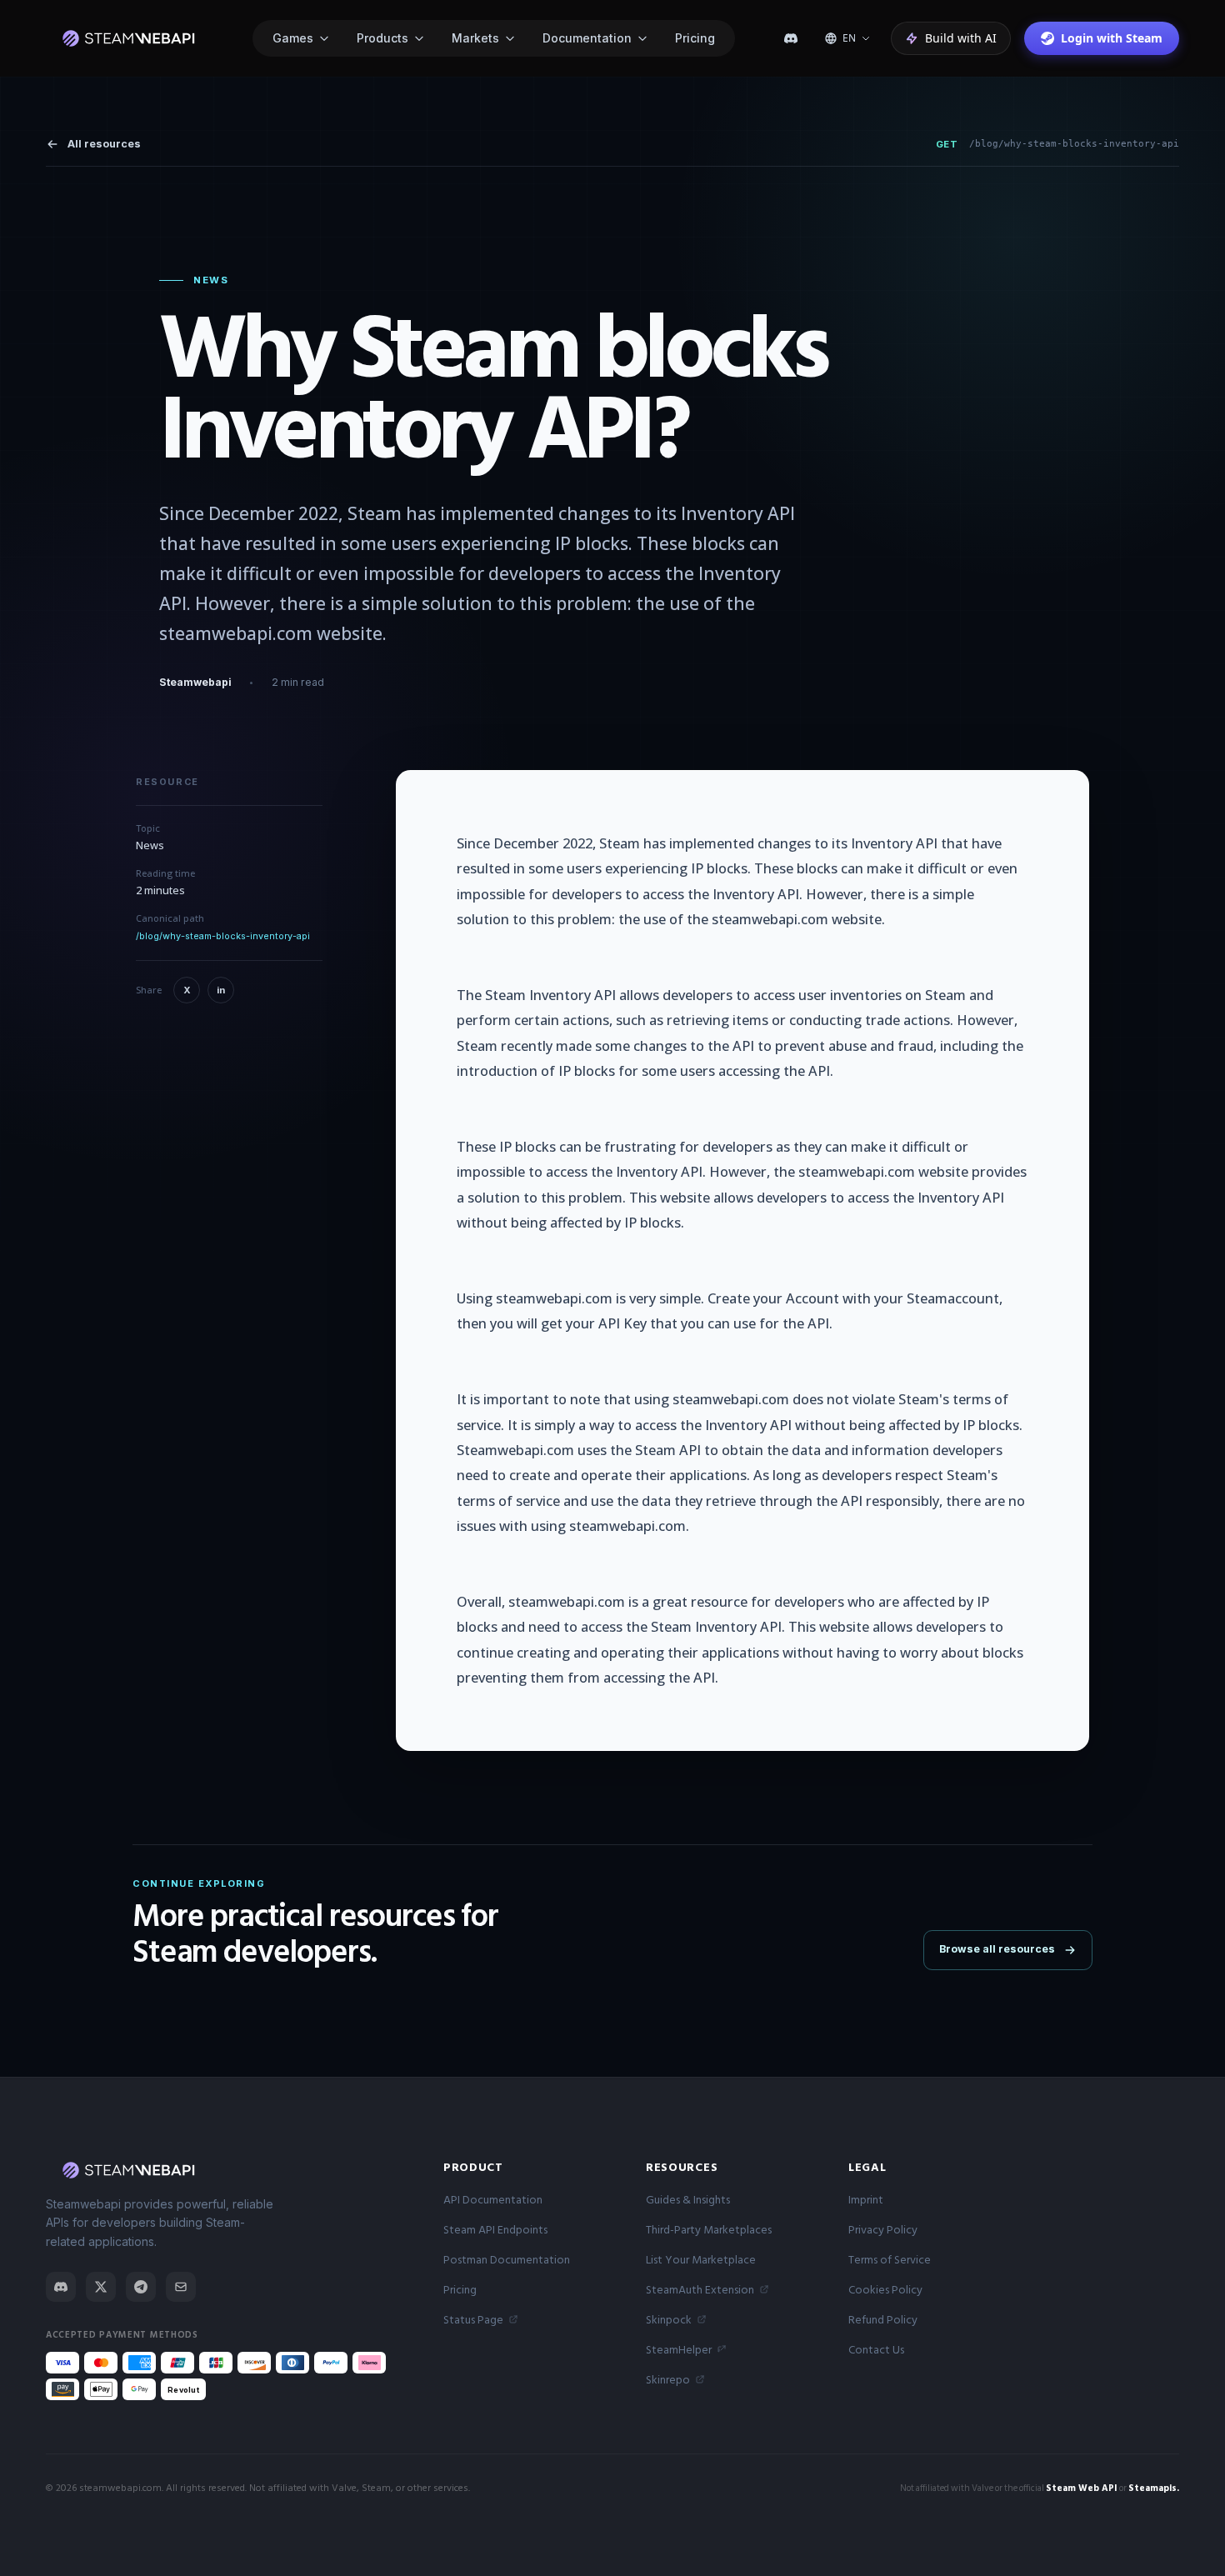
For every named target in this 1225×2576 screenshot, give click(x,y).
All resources (104, 144)
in (221, 990)
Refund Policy (883, 2320)
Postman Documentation (507, 2260)
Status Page (473, 2320)
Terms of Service (890, 2260)
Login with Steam (1112, 38)
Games (293, 38)
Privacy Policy (883, 2230)
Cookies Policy (885, 2290)
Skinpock (669, 2320)
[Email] (181, 2287)
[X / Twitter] (101, 2287)
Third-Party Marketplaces (709, 2230)
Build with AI (961, 38)
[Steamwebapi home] (127, 38)
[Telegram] (141, 2287)
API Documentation (493, 2200)
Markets (475, 38)
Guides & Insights (688, 2200)
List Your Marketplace (701, 2260)
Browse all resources (997, 1949)
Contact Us (876, 2350)
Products (382, 38)
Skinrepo (668, 2380)
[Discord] (791, 38)
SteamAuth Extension (700, 2290)
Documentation (587, 38)
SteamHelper (679, 2350)
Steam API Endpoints (495, 2230)
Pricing (695, 38)
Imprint (866, 2200)
